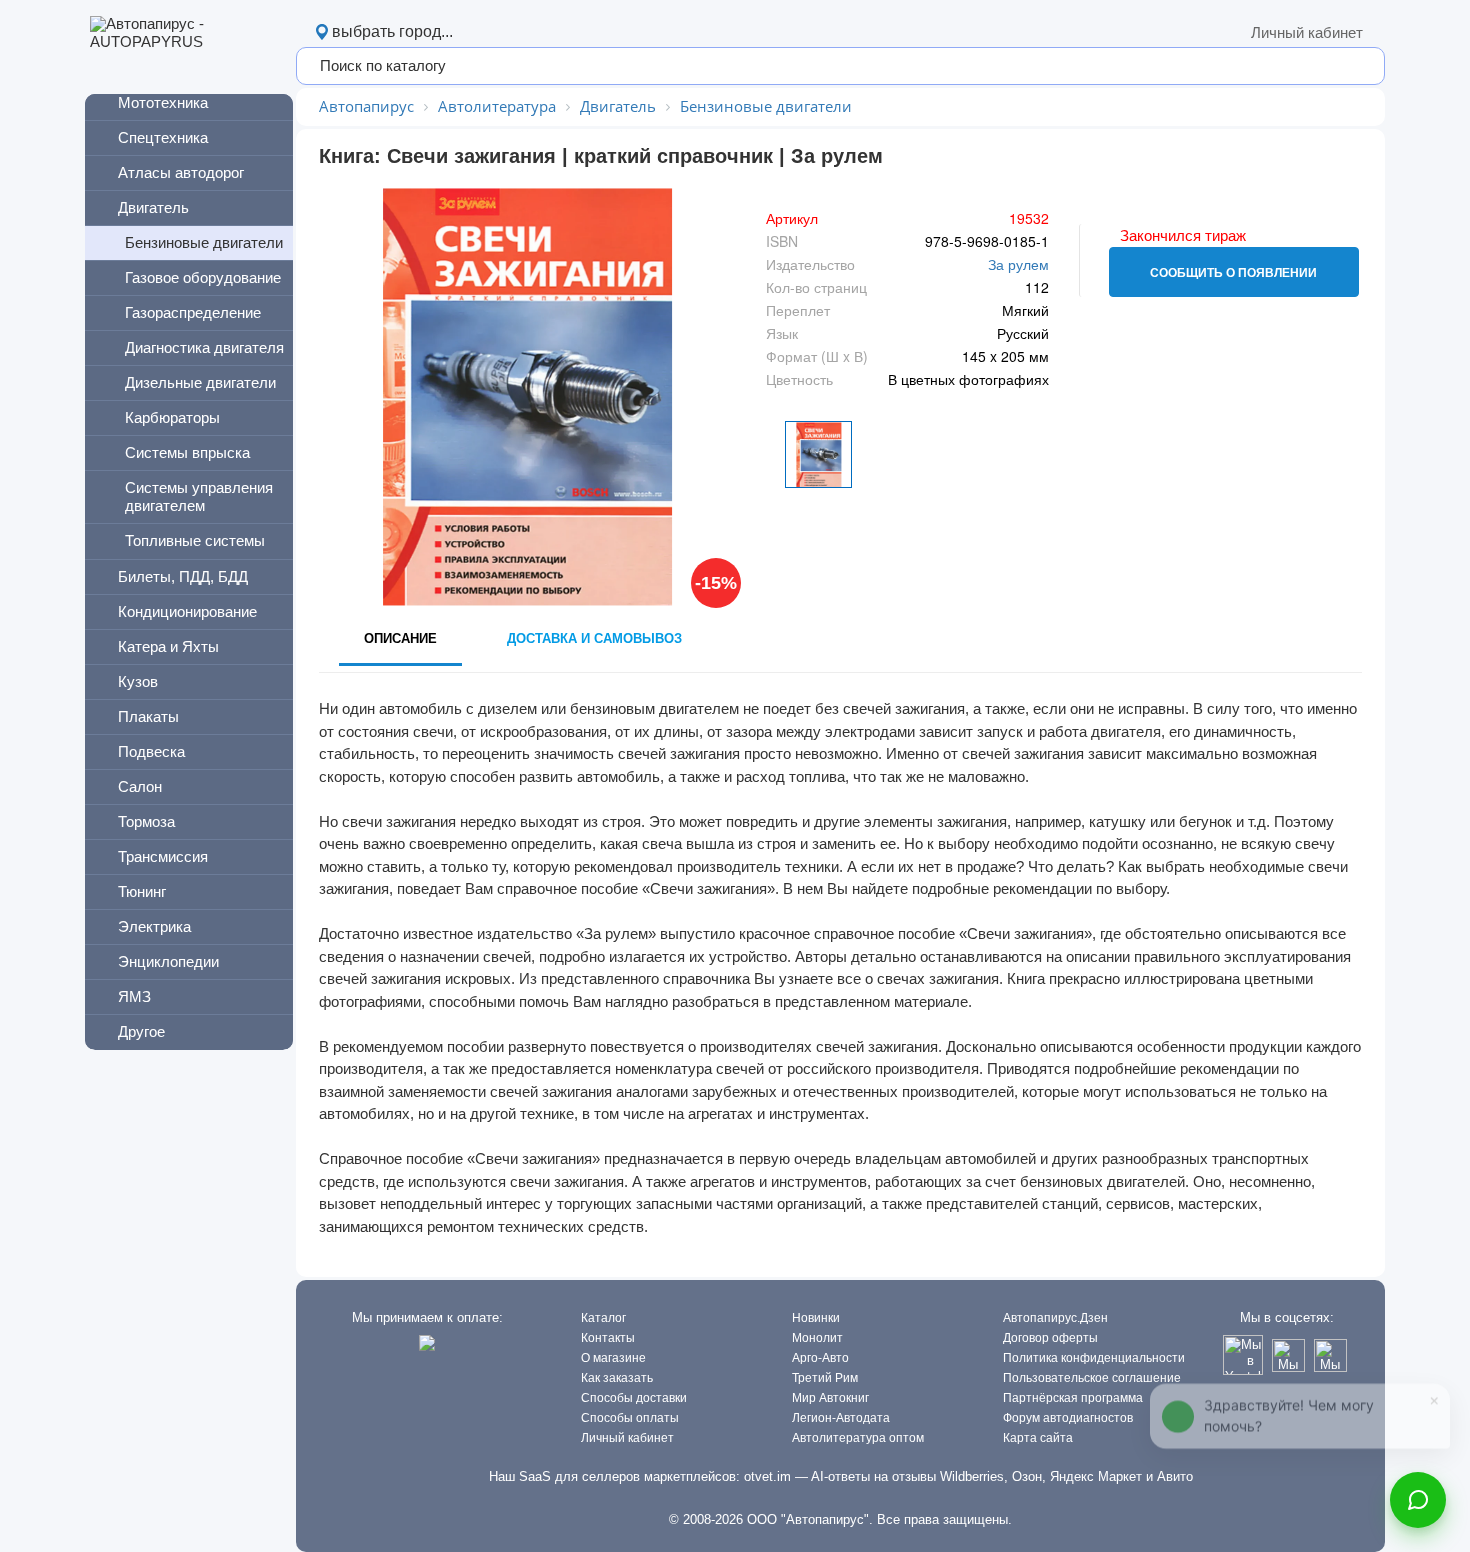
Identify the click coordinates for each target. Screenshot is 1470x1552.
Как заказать (617, 1378)
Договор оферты (1050, 1338)
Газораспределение (193, 312)
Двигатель (153, 207)
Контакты (608, 1338)
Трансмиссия (163, 856)
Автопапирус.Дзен (1055, 1318)
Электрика (154, 926)
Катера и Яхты (168, 646)
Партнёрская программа (1073, 1398)
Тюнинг (142, 891)
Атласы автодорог (181, 172)
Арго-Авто (820, 1358)
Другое (141, 1031)
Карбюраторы (172, 417)
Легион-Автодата (841, 1418)
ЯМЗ (134, 996)
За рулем (1018, 264)
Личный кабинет (1307, 32)
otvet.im (767, 1476)
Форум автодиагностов (1068, 1418)
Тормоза (146, 821)
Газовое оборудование (203, 277)
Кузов (138, 681)
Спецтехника (163, 137)
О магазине (613, 1358)
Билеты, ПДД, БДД (183, 576)
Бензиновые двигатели (204, 242)
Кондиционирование (187, 611)
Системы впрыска (187, 452)
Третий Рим (825, 1378)
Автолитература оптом (858, 1438)
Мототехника (163, 102)
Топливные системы (195, 540)
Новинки (816, 1318)
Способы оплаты (630, 1418)
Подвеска (151, 751)
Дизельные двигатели (200, 382)
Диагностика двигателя (204, 347)
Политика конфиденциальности (1094, 1358)
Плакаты (148, 716)
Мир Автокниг (830, 1398)
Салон (140, 786)
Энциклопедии (168, 961)
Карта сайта (1038, 1438)
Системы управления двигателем (199, 496)
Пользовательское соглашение (1092, 1378)
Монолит (817, 1338)
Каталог (603, 1318)
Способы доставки (634, 1398)
